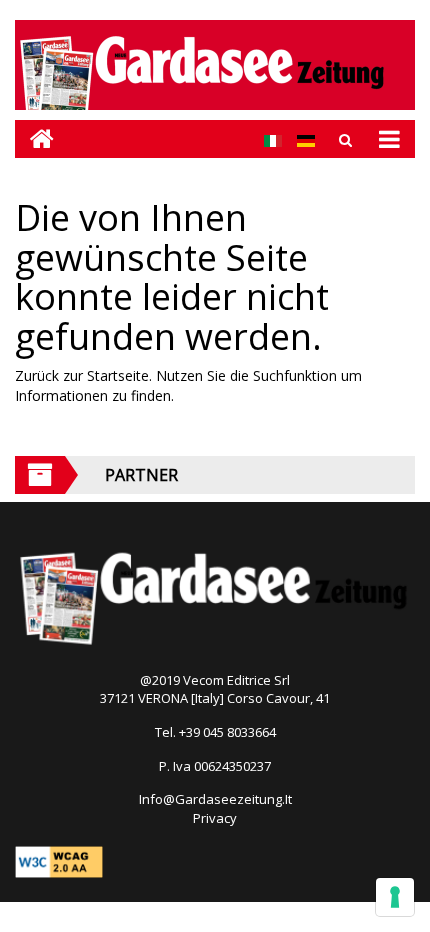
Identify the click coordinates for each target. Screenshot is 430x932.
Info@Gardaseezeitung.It (215, 799)
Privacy (215, 818)
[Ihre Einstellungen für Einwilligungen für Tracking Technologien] (395, 897)
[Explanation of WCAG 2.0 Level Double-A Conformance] (59, 860)
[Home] (34, 138)
